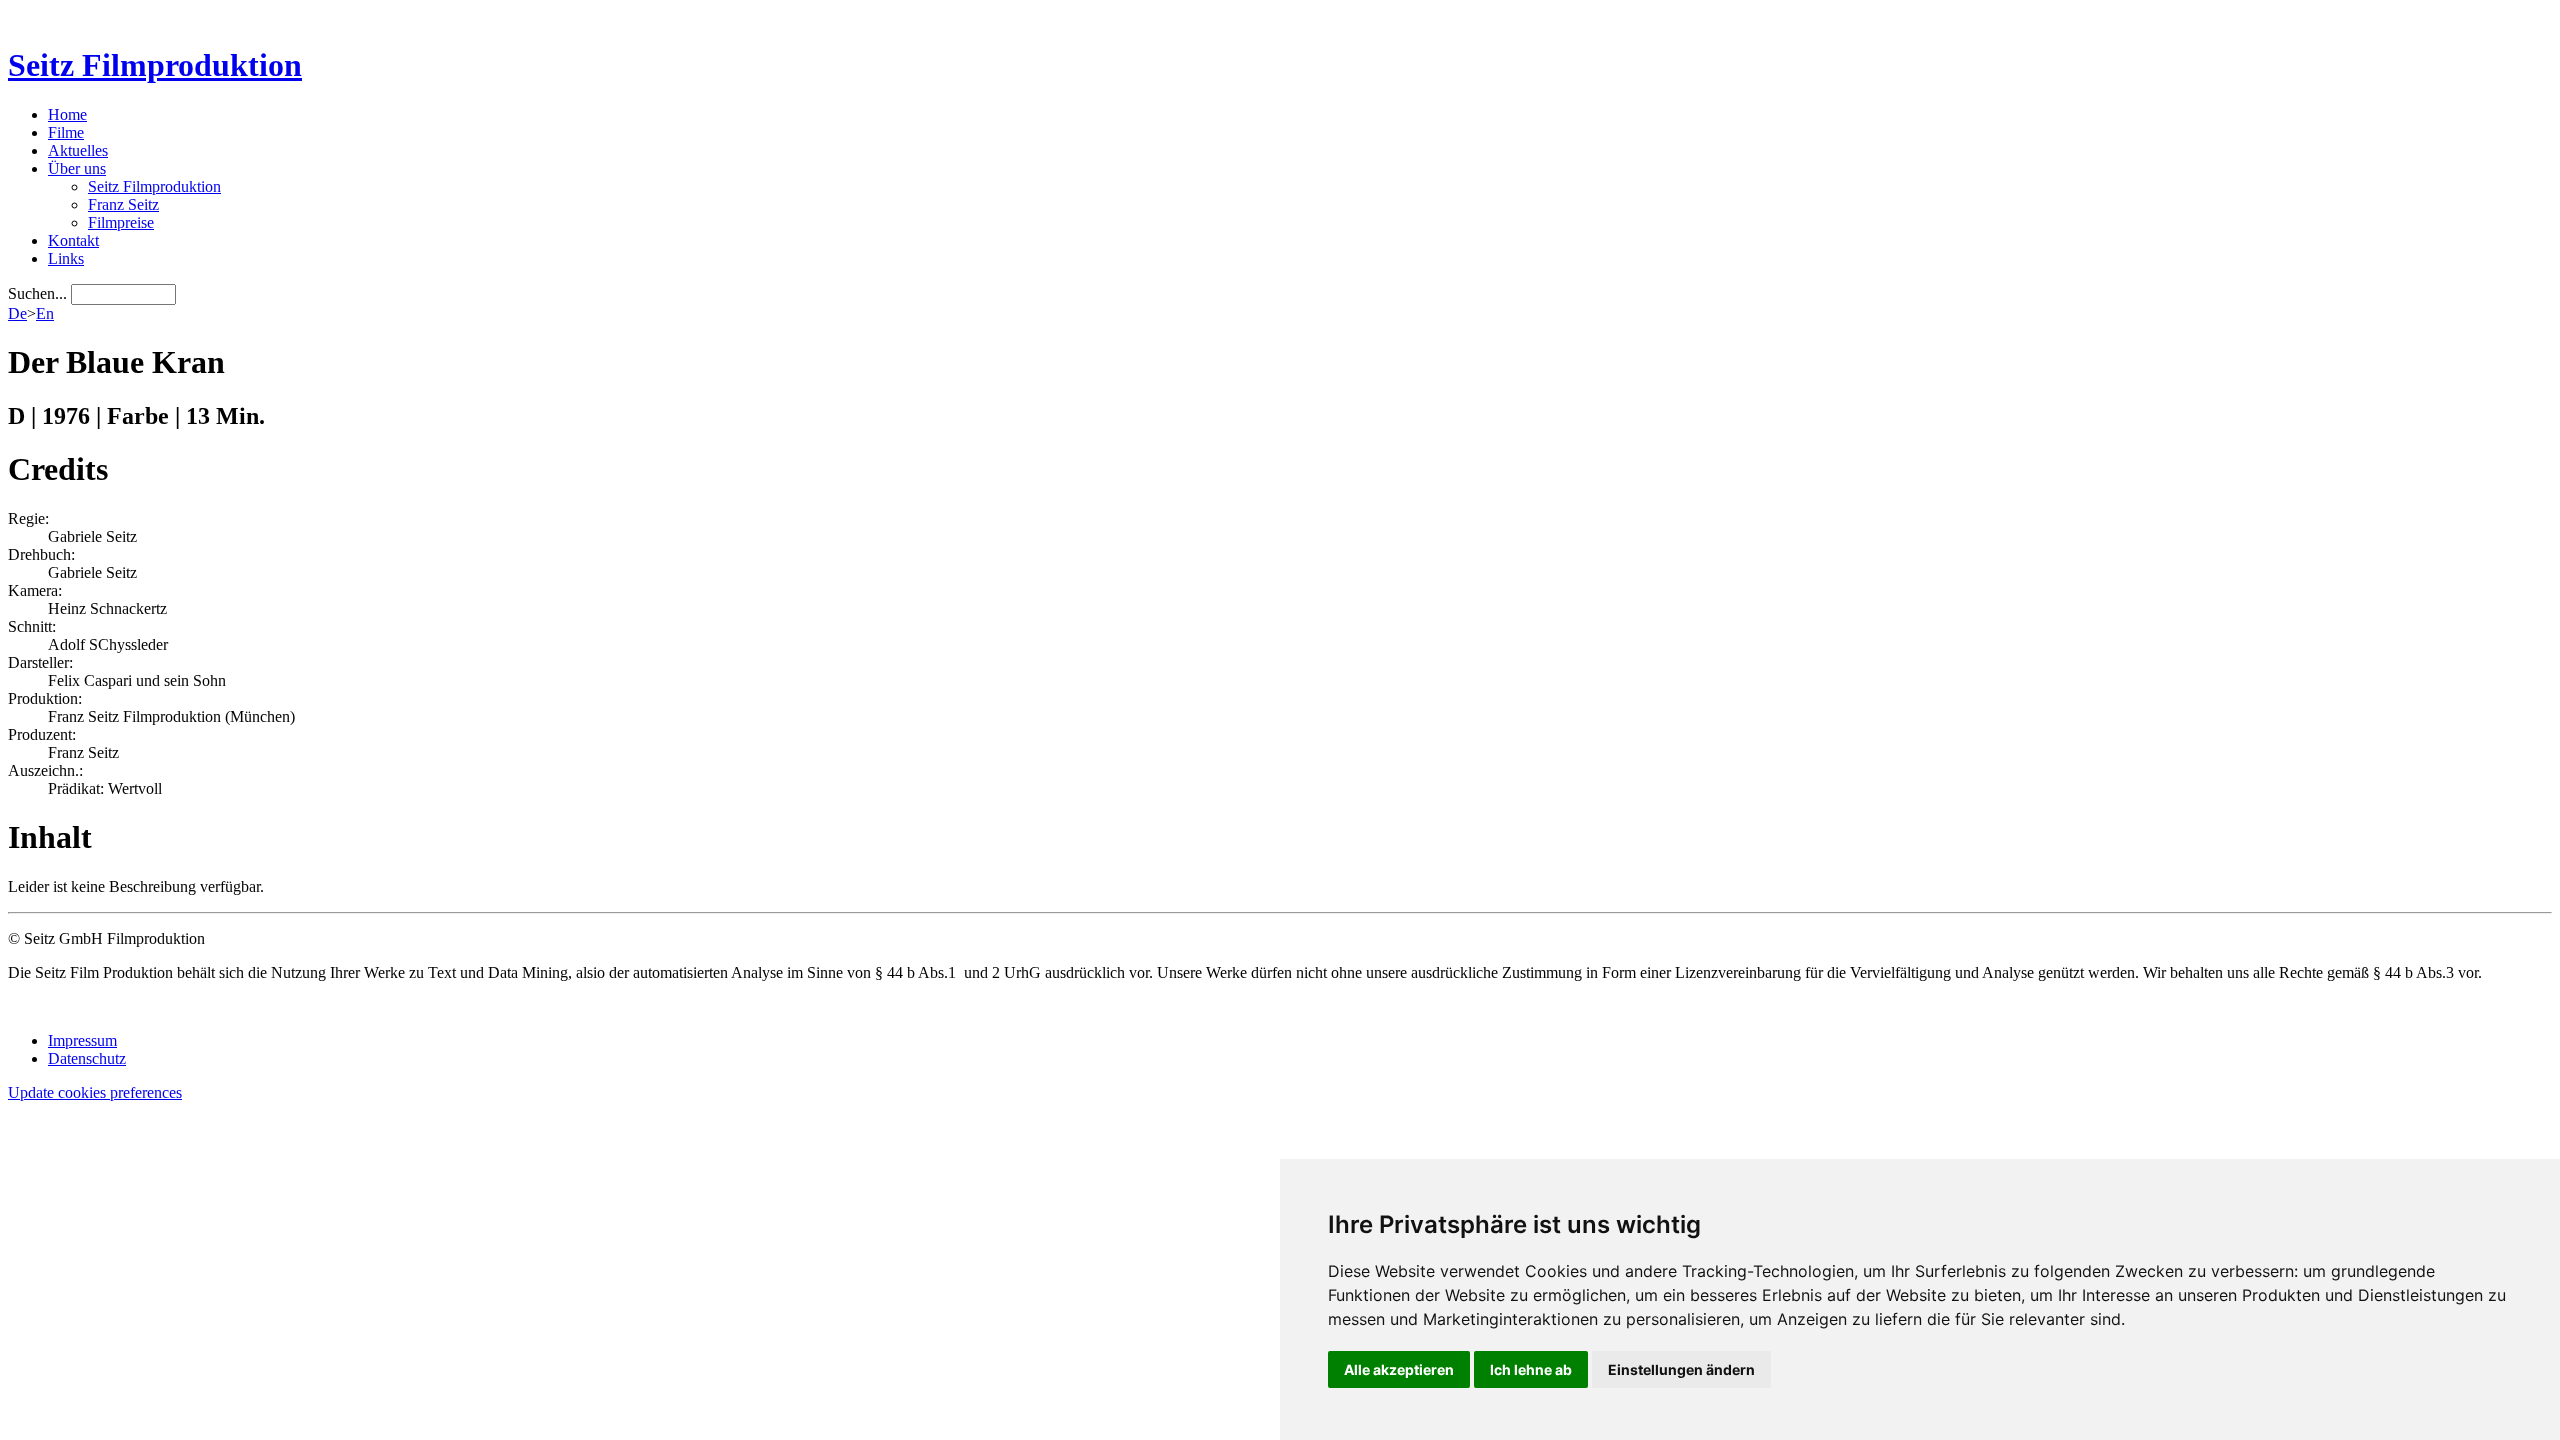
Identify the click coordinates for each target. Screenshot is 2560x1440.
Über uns (77, 168)
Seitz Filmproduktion (155, 65)
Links (66, 258)
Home (67, 114)
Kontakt (73, 240)
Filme (66, 132)
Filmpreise (121, 222)
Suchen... (37, 293)
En (45, 313)
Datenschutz (87, 1058)
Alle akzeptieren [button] (1399, 1369)
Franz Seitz (123, 204)
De (17, 313)
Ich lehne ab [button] (1531, 1369)
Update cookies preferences (95, 1092)
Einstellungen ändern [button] (1681, 1369)
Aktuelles (78, 150)
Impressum (82, 1040)
